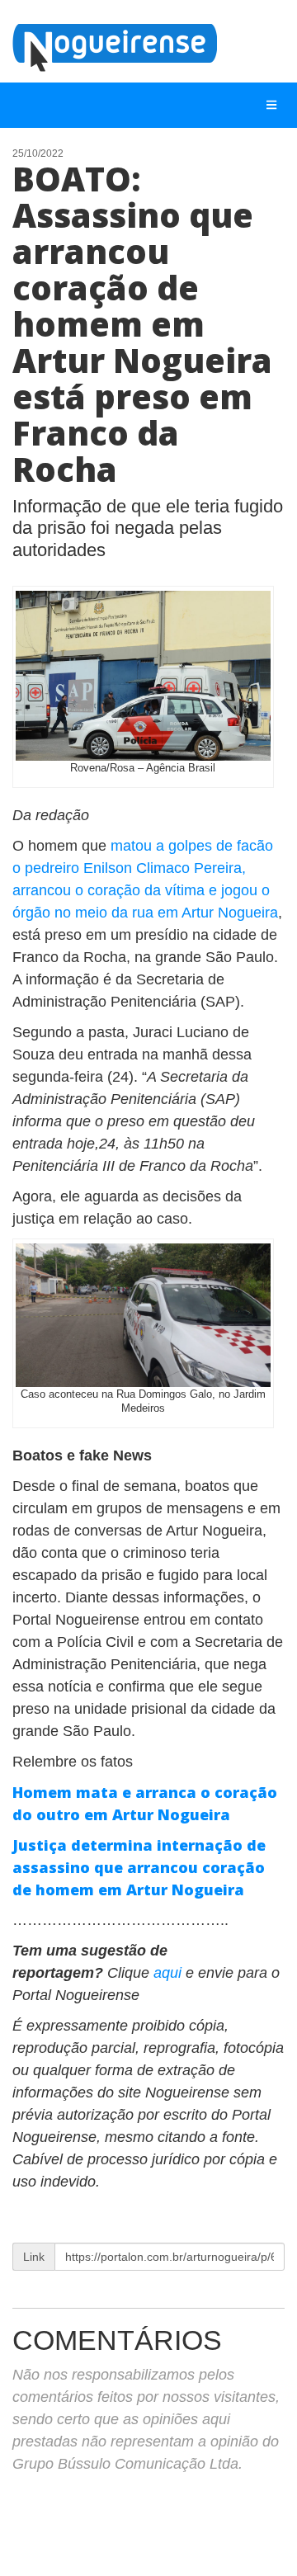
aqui (170, 1973)
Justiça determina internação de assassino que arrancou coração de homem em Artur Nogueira (139, 1867)
